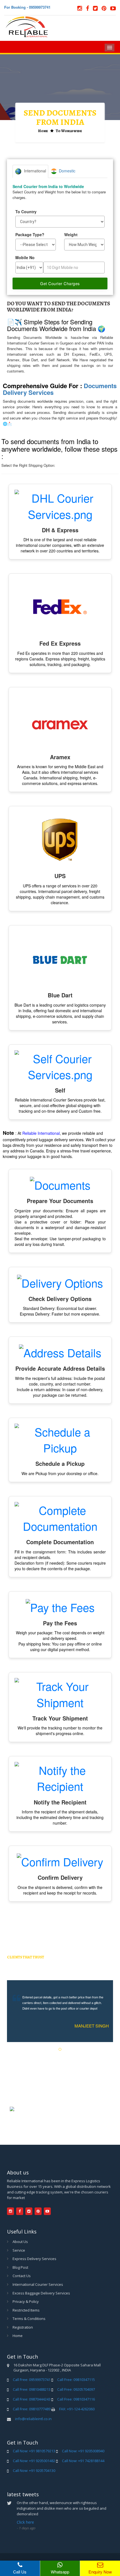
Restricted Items (26, 2310)
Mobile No (25, 257)
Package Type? (30, 235)
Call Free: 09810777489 (32, 2409)
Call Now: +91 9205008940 (83, 2451)
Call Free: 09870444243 (32, 2399)
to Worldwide (69, 131)
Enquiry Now (100, 2572)
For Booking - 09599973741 (27, 7)
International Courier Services (38, 2284)
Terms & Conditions (29, 2319)
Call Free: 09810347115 (76, 2380)
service (19, 2250)
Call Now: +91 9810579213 (34, 2451)
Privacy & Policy (26, 2301)
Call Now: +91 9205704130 (34, 2470)
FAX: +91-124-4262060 (77, 2409)
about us (20, 2242)
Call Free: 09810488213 (32, 2389)
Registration (23, 2327)
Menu (110, 48)
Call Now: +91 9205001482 (34, 2461)
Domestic (66, 171)
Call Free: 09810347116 (76, 2399)
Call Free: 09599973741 (32, 2380)
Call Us (20, 2572)
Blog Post (20, 2267)
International (34, 171)
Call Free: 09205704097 (76, 2389)
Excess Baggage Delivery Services (41, 2293)
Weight (71, 235)
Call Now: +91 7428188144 (83, 2461)
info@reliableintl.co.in (33, 2419)
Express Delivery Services (34, 2259)
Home (43, 131)
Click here (25, 2522)
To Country (26, 212)
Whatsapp (60, 2572)
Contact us (22, 2276)
